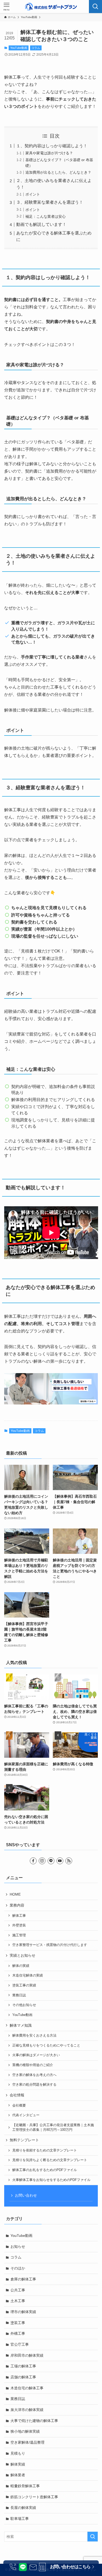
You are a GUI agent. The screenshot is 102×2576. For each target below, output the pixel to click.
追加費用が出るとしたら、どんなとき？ (58, 172)
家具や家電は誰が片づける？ (49, 153)
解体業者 (18, 2475)
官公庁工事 (20, 2344)
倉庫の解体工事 (23, 2279)
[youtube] (60, 1861)
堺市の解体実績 (23, 2312)
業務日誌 (19, 1995)
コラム (36, 48)
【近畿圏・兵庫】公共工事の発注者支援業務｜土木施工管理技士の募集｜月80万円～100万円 (53, 2127)
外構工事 (18, 2333)
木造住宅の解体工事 (27, 2388)
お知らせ (18, 2246)
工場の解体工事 (23, 2366)
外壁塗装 (19, 1925)
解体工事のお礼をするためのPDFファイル (45, 2170)
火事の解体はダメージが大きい (36, 2055)
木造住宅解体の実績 (28, 1975)
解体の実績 (21, 1966)
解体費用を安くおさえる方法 (34, 2036)
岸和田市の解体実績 (27, 2355)
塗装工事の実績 (24, 1985)
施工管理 (19, 1935)
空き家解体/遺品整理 (27, 2442)
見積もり (18, 2453)
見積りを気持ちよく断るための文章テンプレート (50, 2160)
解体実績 (18, 2464)
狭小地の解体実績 (25, 2431)
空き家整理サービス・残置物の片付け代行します (50, 1945)
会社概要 (19, 2106)
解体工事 (19, 1916)
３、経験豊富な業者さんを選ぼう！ (50, 202)
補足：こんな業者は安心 (46, 216)
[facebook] (33, 1861)
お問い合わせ (26, 2195)
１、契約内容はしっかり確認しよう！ (52, 146)
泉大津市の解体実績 (27, 2410)
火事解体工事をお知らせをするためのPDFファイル (51, 2180)
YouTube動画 (19, 48)
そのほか (18, 2268)
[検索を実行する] (93, 2537)
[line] (51, 1861)
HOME (15, 1894)
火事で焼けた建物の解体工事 (34, 2421)
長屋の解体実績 (23, 2508)
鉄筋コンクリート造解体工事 (34, 2497)
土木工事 (18, 2301)
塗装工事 (18, 2323)
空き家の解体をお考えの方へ (34, 2075)
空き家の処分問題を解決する (34, 2085)
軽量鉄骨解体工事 (25, 2486)
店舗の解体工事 (23, 2377)
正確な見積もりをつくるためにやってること (46, 2045)
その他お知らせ (24, 2005)
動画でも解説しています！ (41, 224)
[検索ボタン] (95, 7)
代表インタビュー (26, 2115)
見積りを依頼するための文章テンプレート (45, 2150)
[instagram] (42, 1861)
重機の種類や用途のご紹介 (33, 2065)
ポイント (33, 194)
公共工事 (18, 2290)
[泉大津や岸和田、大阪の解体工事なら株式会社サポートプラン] (51, 7)
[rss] (69, 1861)
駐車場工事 (20, 2519)
